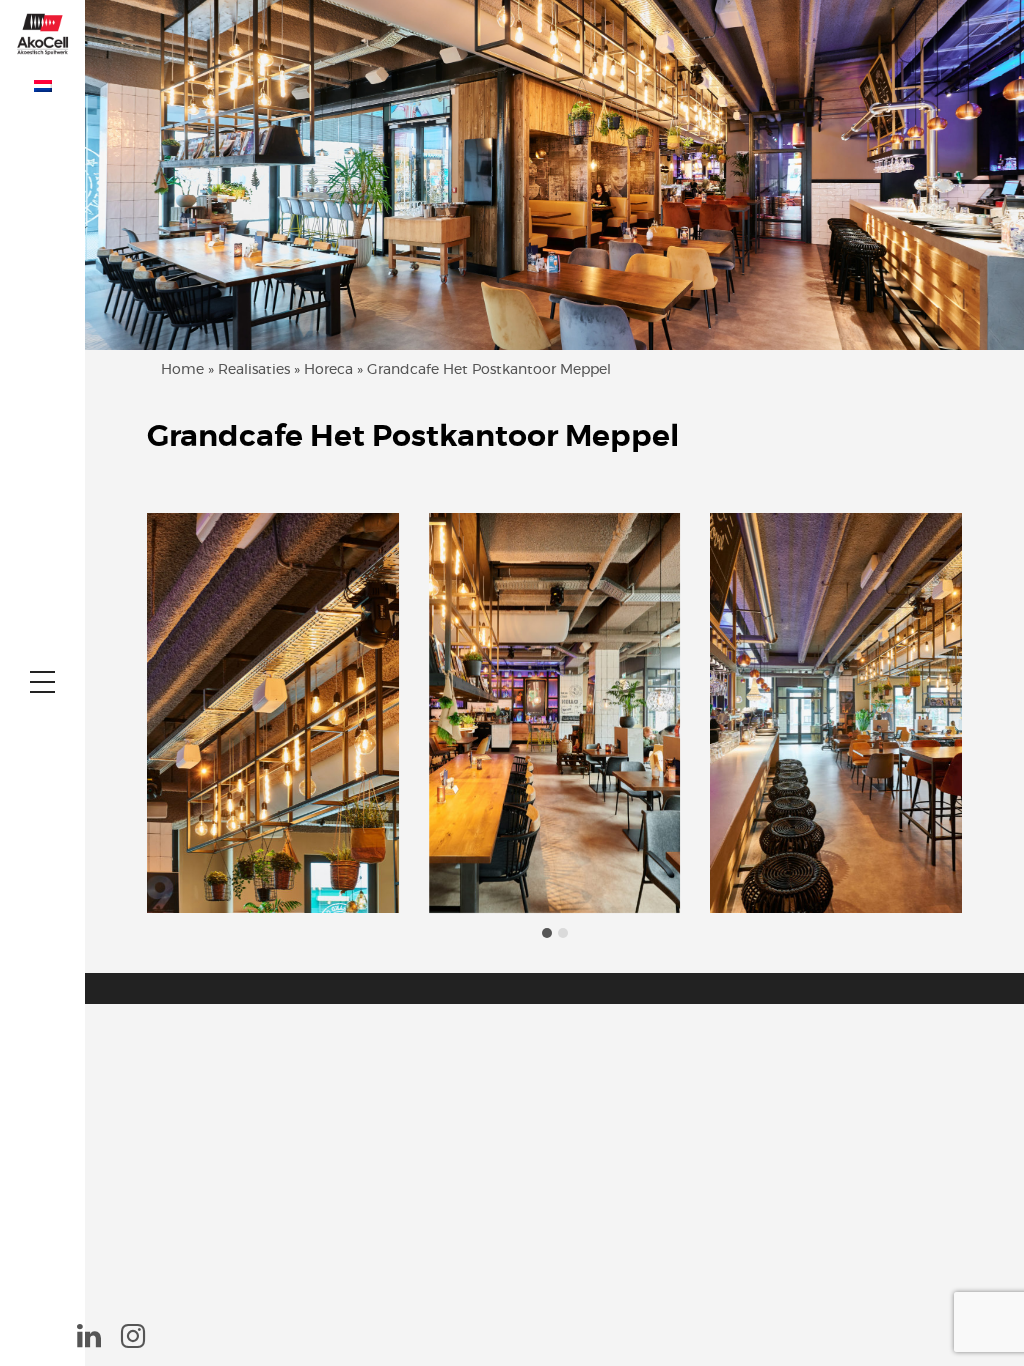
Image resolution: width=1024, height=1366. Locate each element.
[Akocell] (42, 32)
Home (182, 370)
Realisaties (254, 370)
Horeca (328, 370)
